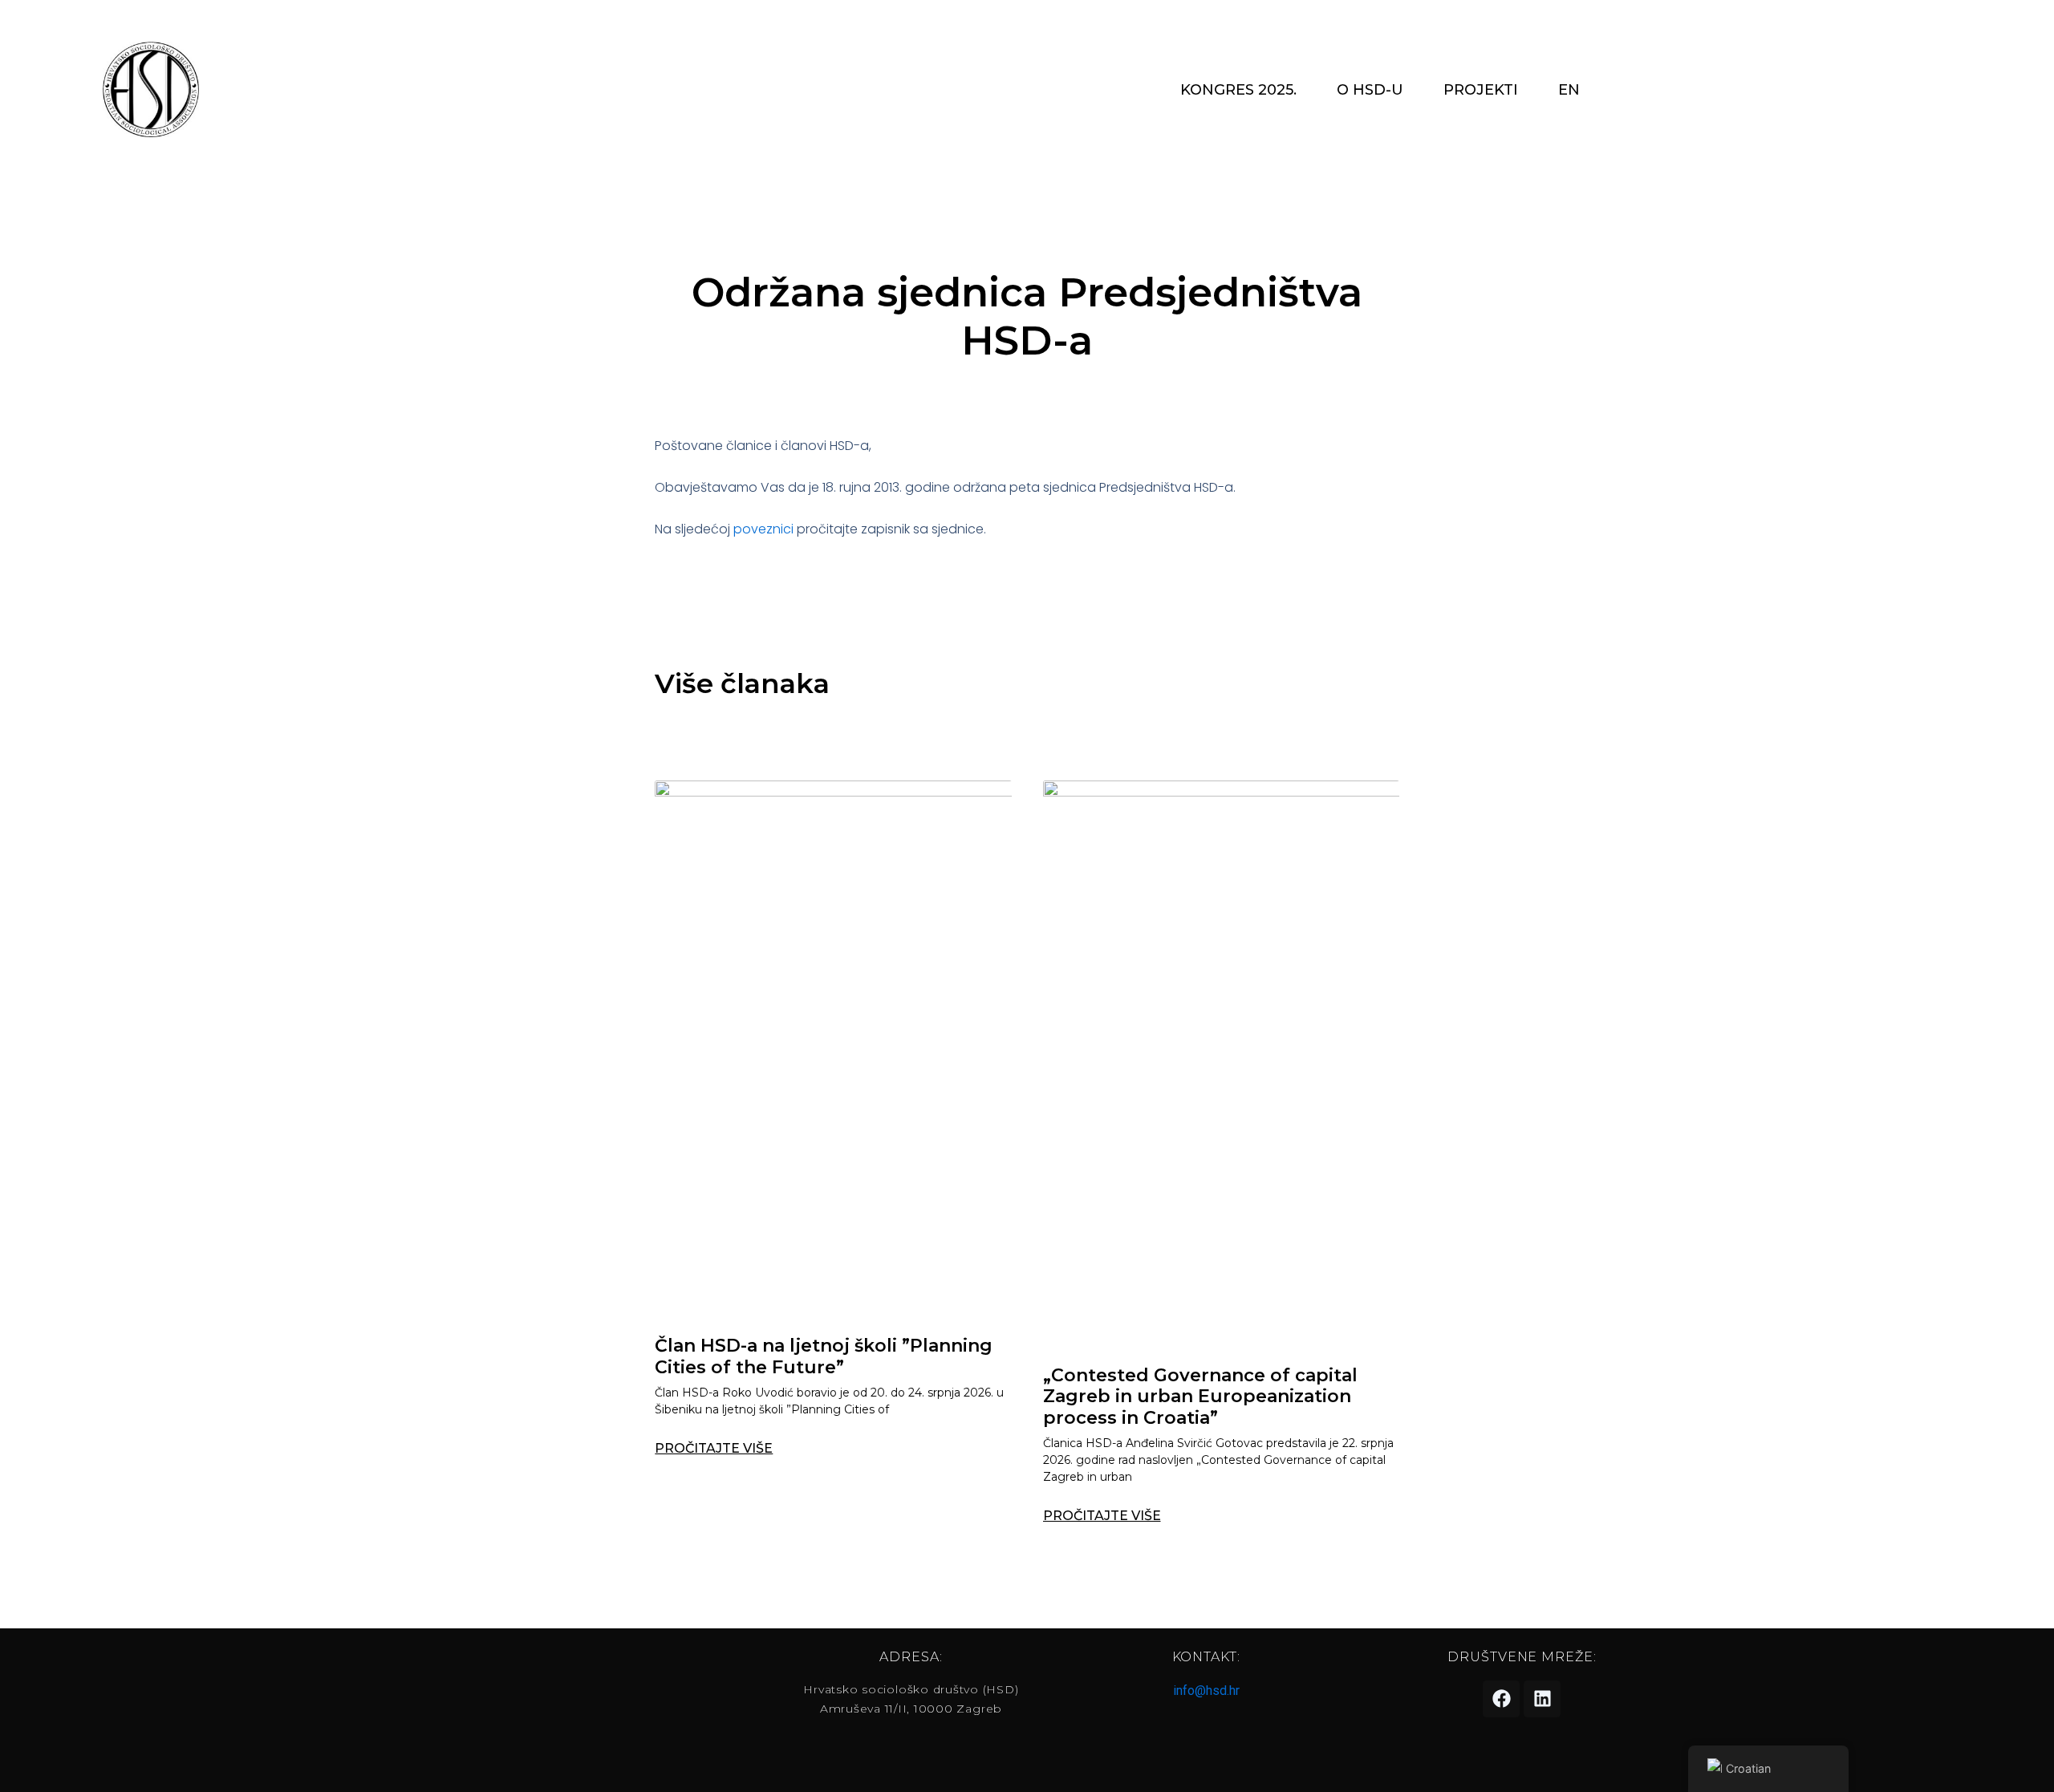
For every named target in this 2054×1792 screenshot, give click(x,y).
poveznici (763, 529)
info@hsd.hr (1206, 1691)
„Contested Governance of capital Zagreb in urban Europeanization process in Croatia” (1200, 1397)
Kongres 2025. (1238, 90)
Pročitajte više (714, 1449)
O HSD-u (1370, 90)
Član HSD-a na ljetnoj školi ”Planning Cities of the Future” (824, 1356)
